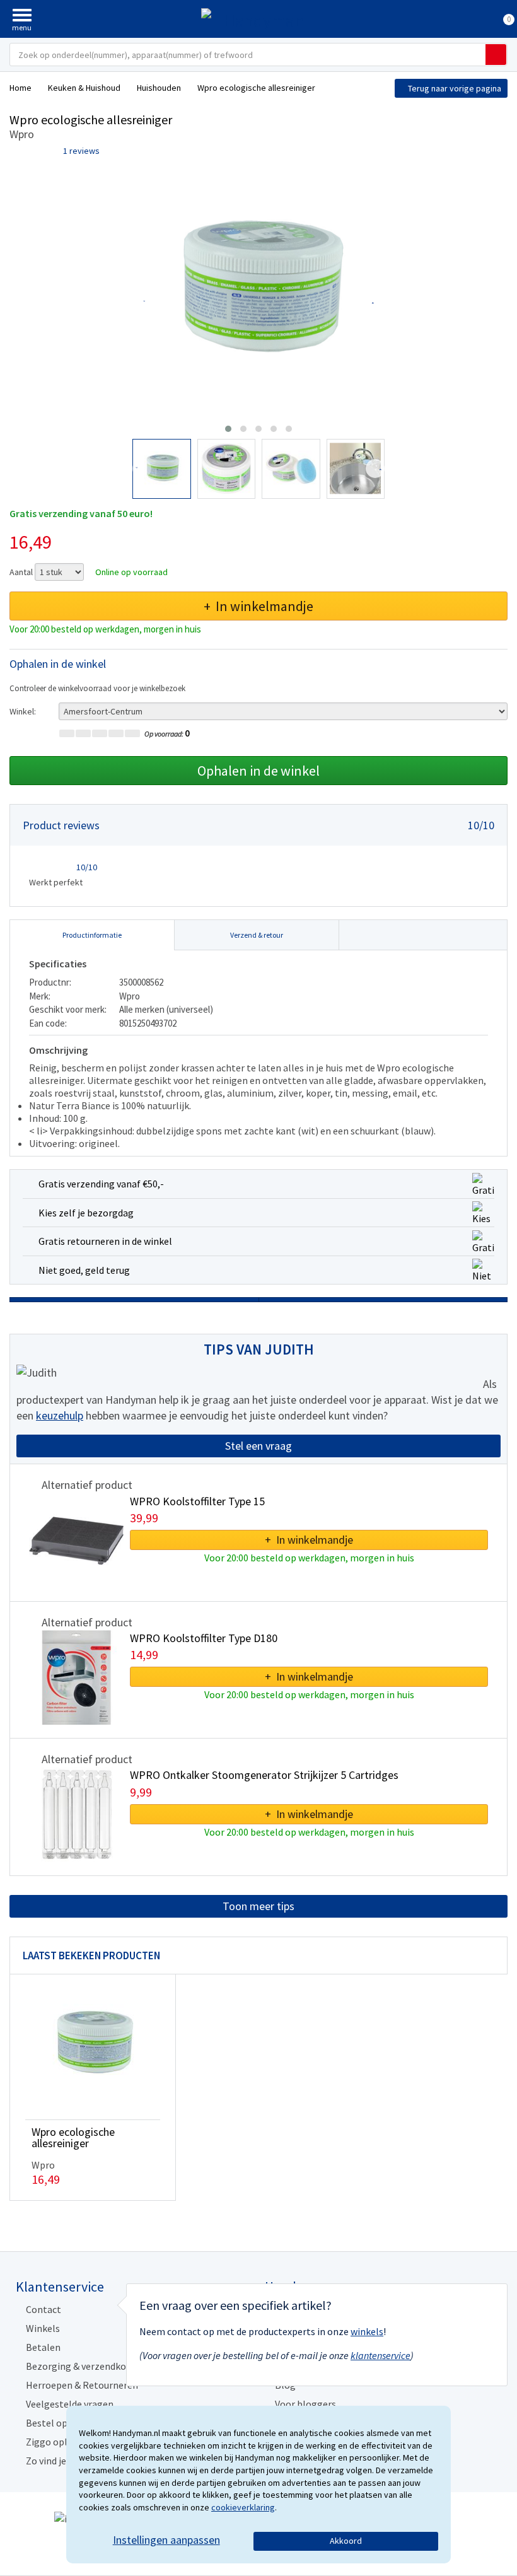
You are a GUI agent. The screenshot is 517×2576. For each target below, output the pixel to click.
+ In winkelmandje (258, 606)
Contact (44, 2309)
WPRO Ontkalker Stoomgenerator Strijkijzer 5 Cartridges (264, 1775)
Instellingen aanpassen (166, 2540)
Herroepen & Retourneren (82, 2385)
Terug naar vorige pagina (455, 88)
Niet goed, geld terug (84, 1270)
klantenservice (380, 2355)
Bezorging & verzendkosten (86, 2366)
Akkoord (346, 2541)
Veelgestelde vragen (70, 2404)
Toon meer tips (258, 1906)
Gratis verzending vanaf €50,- (101, 1184)
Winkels (43, 2328)
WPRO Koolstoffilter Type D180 (204, 1638)
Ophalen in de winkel (258, 771)
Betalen (43, 2347)
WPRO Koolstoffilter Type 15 (197, 1501)
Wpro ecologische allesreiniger (73, 2137)
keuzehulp (60, 1415)
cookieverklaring (243, 2507)
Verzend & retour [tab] (257, 935)
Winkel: (23, 711)
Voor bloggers (305, 2404)
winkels (367, 2331)
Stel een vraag (258, 1446)
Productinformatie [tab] (92, 935)
